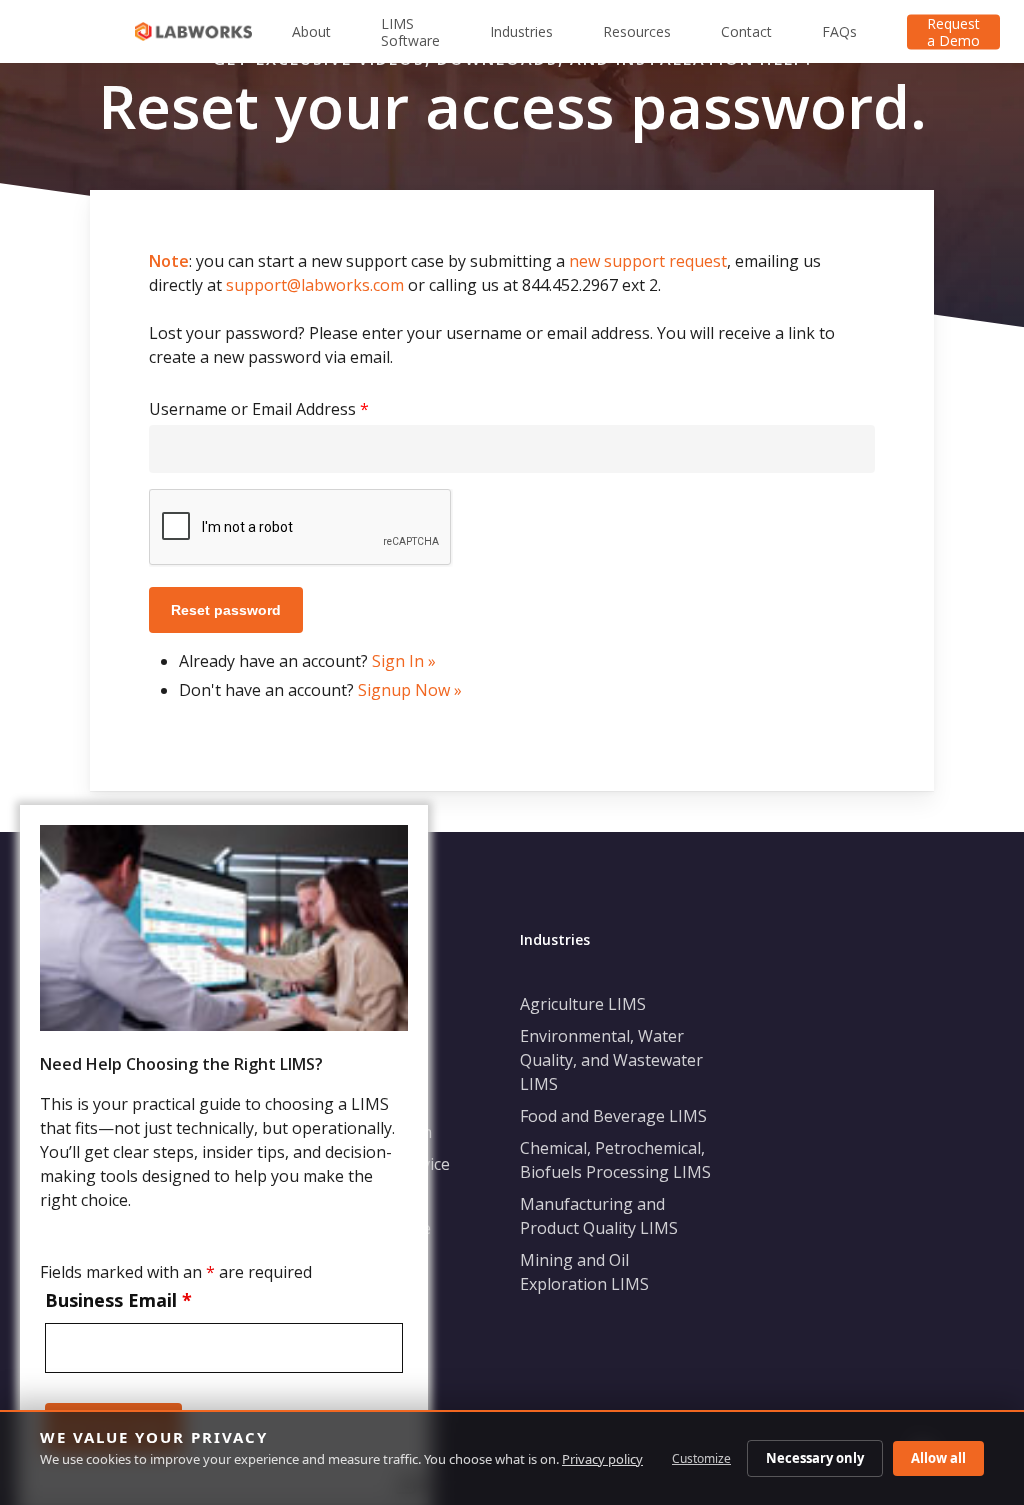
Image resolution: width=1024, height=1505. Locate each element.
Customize (701, 1458)
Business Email (118, 1300)
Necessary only (815, 1458)
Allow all (938, 1458)
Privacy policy (602, 1459)
